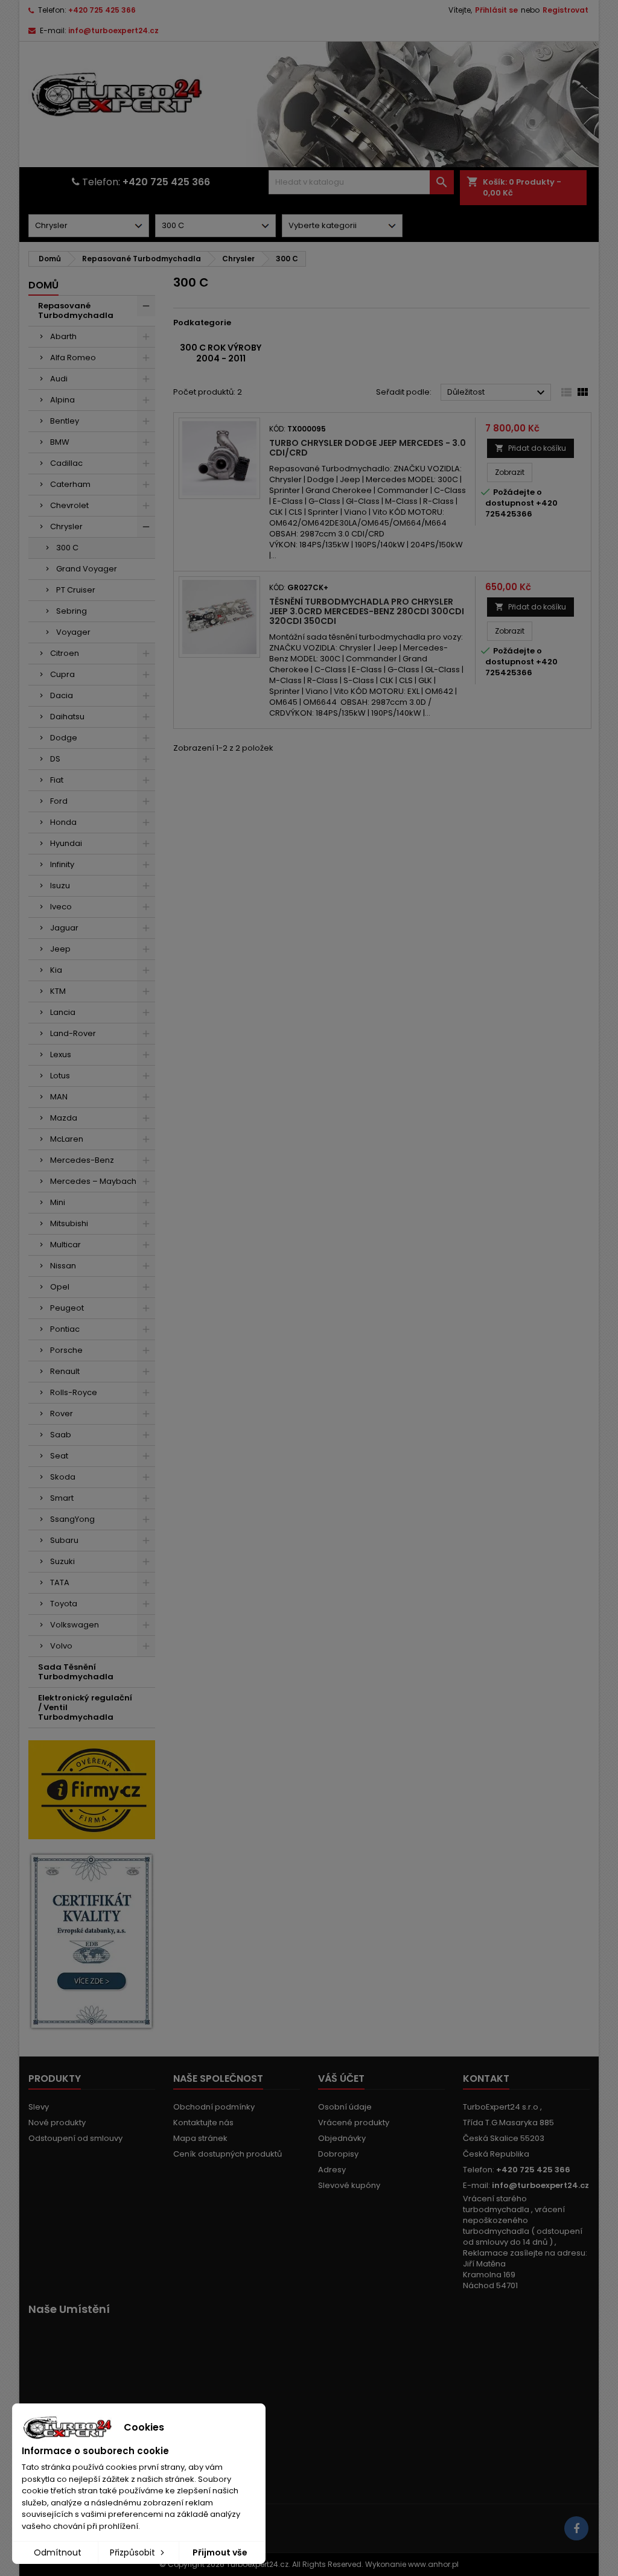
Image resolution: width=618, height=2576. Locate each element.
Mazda (64, 1118)
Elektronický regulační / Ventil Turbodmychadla (85, 1707)
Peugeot (67, 1308)
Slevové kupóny (349, 2185)
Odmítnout (58, 2552)
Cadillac (66, 463)
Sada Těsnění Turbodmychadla (76, 1672)
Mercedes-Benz (82, 1160)
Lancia (63, 1012)
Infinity (62, 864)
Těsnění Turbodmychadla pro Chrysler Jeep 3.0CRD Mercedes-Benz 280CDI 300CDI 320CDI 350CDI (367, 611)
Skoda (63, 1477)
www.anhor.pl (433, 2564)
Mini (58, 1202)
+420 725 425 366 (102, 10)
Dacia (62, 695)
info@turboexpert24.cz (113, 30)
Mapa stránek (200, 2138)
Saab (61, 1435)
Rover (62, 1414)
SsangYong (72, 1519)
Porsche (66, 1350)
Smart (62, 1498)
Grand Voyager (87, 569)
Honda (63, 822)
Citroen (65, 653)
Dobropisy (338, 2154)
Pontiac (65, 1329)
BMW (60, 442)
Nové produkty (57, 2123)
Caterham (70, 484)
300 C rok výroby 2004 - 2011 (221, 353)
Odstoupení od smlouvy (75, 2138)
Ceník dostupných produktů (228, 2154)
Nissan (63, 1266)
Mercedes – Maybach (93, 1181)
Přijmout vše (220, 2552)
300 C (67, 548)
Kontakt (486, 2078)
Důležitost (498, 393)
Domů (43, 285)
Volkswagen (75, 1625)
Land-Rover (73, 1033)
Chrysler (66, 526)
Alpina (62, 400)
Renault (65, 1371)
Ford (59, 801)
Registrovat (565, 10)
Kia (56, 970)
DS (55, 759)
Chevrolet (69, 505)
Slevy (39, 2107)
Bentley (65, 421)
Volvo (61, 1646)
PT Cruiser (76, 590)
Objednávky (342, 2138)
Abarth (63, 336)
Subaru (64, 1540)
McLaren (67, 1139)
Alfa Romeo (73, 358)
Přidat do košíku (530, 448)
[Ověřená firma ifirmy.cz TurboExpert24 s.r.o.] (92, 1789)
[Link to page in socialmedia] (576, 2528)
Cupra (62, 674)
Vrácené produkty (354, 2123)
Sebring (72, 611)
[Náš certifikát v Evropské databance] (92, 1941)
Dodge (64, 738)
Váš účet (341, 2078)
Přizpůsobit (134, 2552)
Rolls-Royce (74, 1392)
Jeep (60, 949)
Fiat (57, 780)
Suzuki (62, 1561)
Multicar (65, 1245)
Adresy (332, 2170)
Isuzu (60, 886)
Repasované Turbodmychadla (76, 310)
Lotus (60, 1076)
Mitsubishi (69, 1223)
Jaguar (64, 928)
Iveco (61, 907)
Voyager (73, 632)
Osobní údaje (345, 2107)
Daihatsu (67, 717)
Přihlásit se (496, 10)
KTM (58, 991)
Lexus (61, 1054)
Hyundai (66, 843)
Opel (60, 1287)
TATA (60, 1582)
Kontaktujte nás (203, 2123)
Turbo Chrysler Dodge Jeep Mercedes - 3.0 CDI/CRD (368, 448)
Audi (59, 379)
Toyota (64, 1604)
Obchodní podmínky (214, 2107)
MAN (59, 1097)
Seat (59, 1456)
